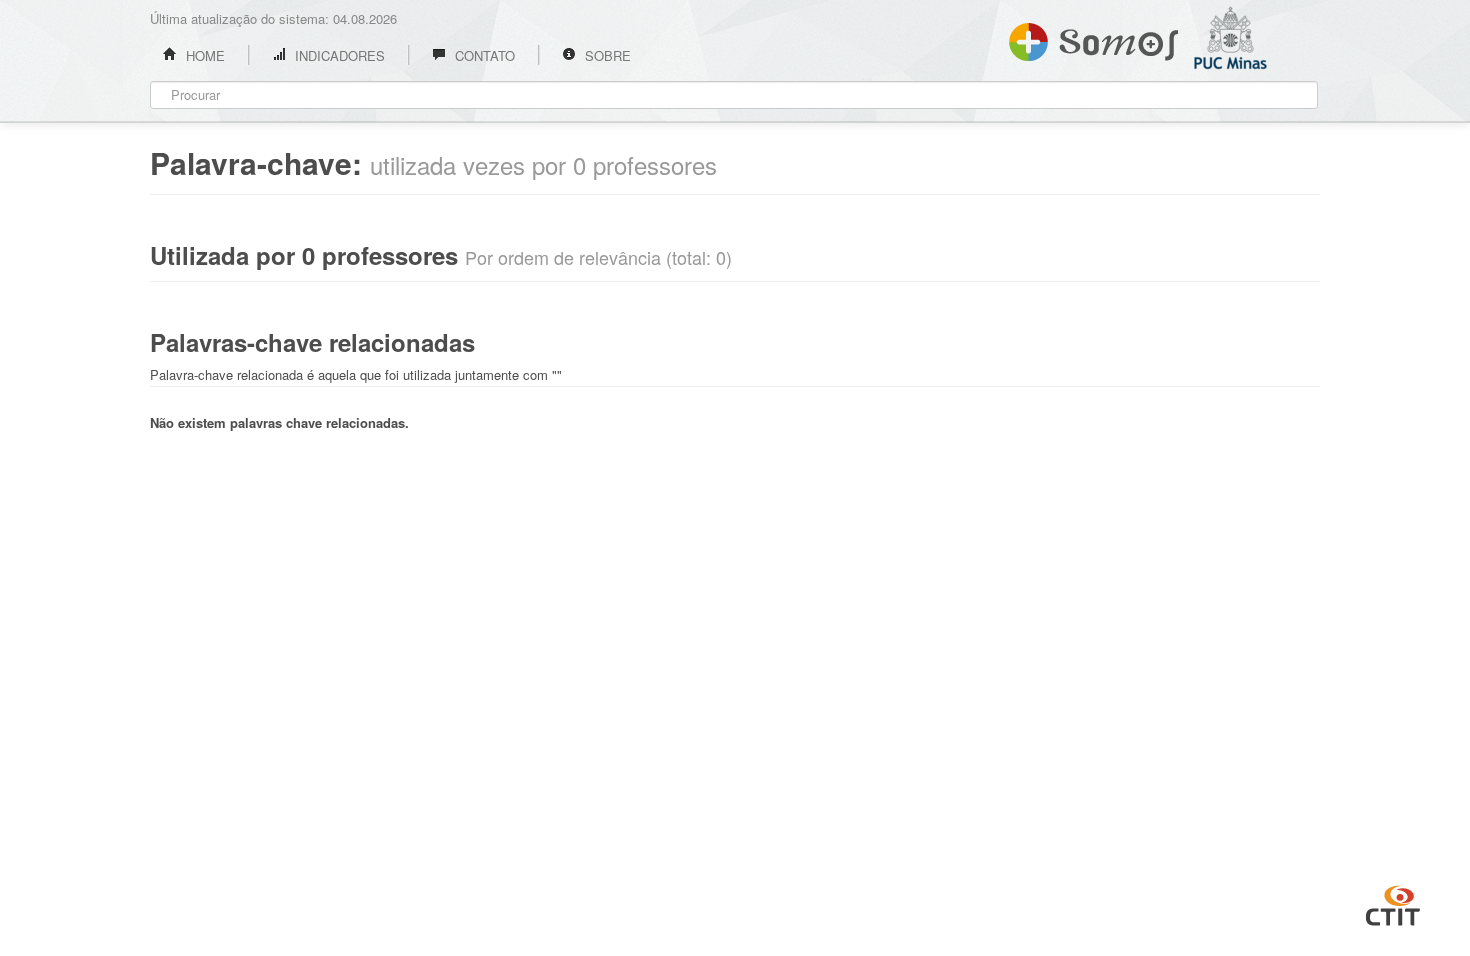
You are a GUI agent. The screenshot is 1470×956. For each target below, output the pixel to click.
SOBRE (606, 55)
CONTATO (483, 55)
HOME (203, 55)
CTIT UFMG (1393, 903)
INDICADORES (338, 55)
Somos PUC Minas (1093, 38)
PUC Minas (1255, 95)
